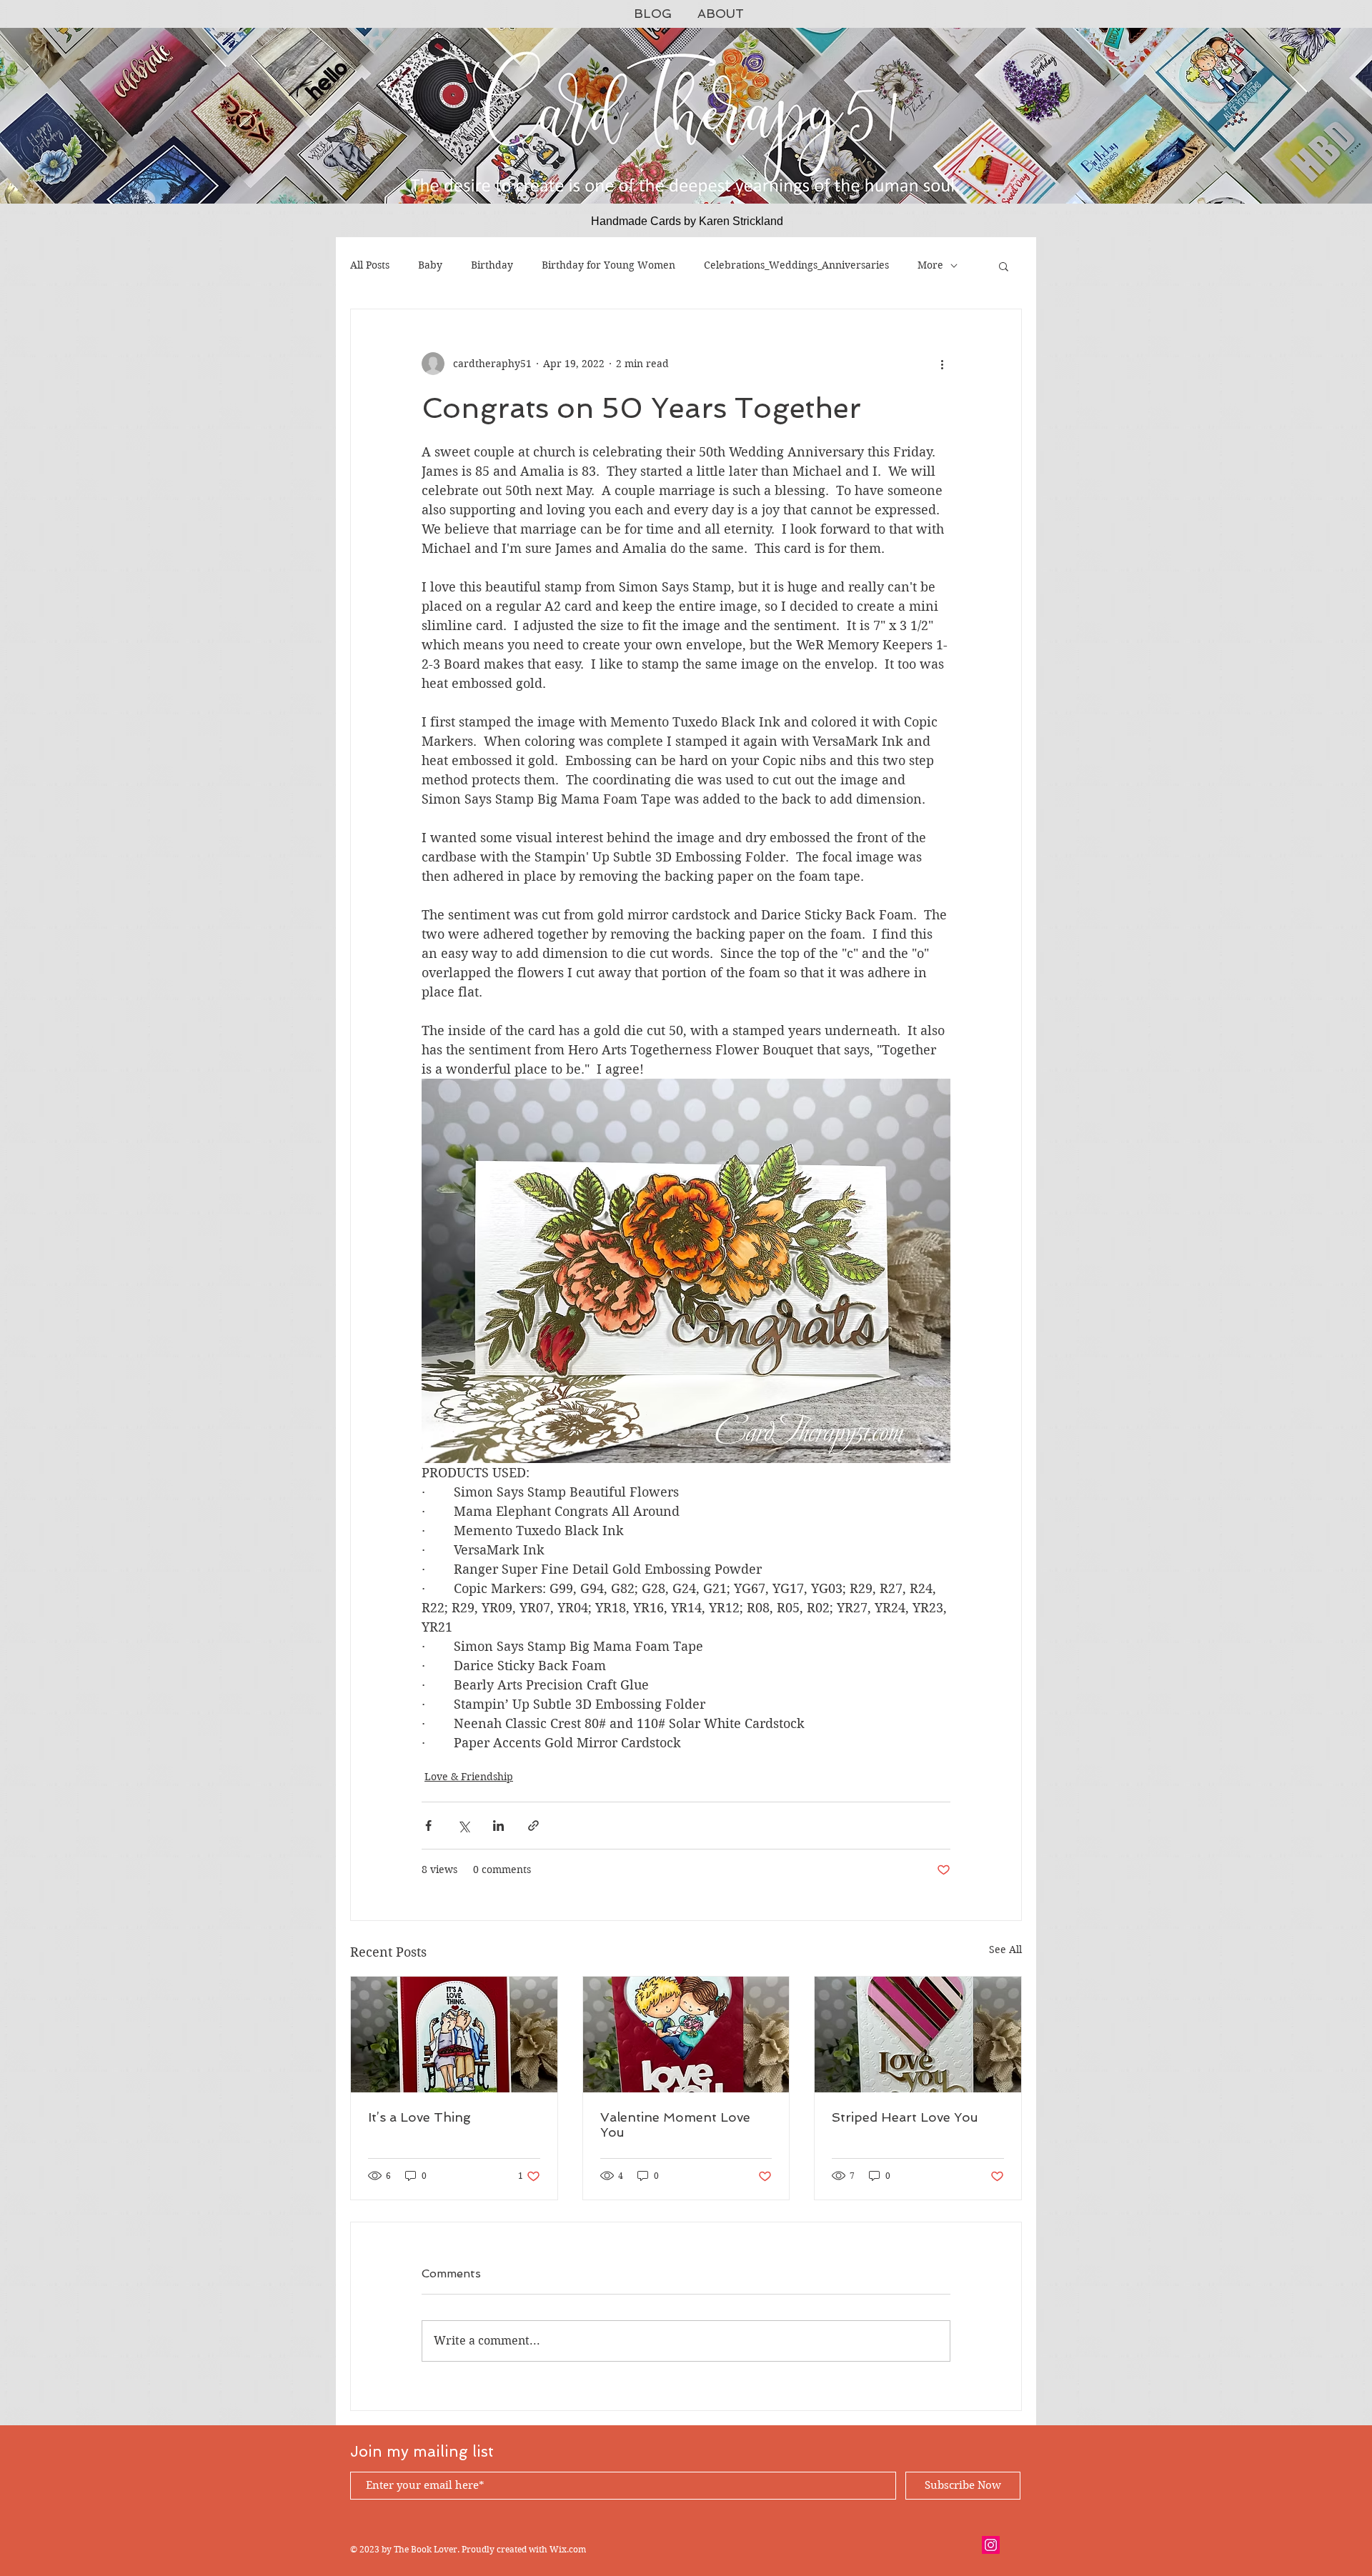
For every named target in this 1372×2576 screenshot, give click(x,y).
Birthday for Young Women (608, 265)
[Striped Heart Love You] (918, 2035)
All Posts (370, 265)
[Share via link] (533, 1826)
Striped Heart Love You (905, 2117)
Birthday (492, 265)
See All (1005, 1950)
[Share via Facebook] (428, 1826)
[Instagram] (991, 2545)
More (930, 265)
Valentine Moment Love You (675, 2125)
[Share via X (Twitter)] (463, 1826)
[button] (1004, 266)
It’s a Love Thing (419, 2117)
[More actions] (942, 364)
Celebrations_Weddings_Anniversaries (796, 265)
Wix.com (568, 2549)
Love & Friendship (469, 1777)
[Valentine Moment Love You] (686, 2035)
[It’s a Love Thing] (454, 2035)
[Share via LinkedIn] (498, 1826)
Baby (430, 265)
